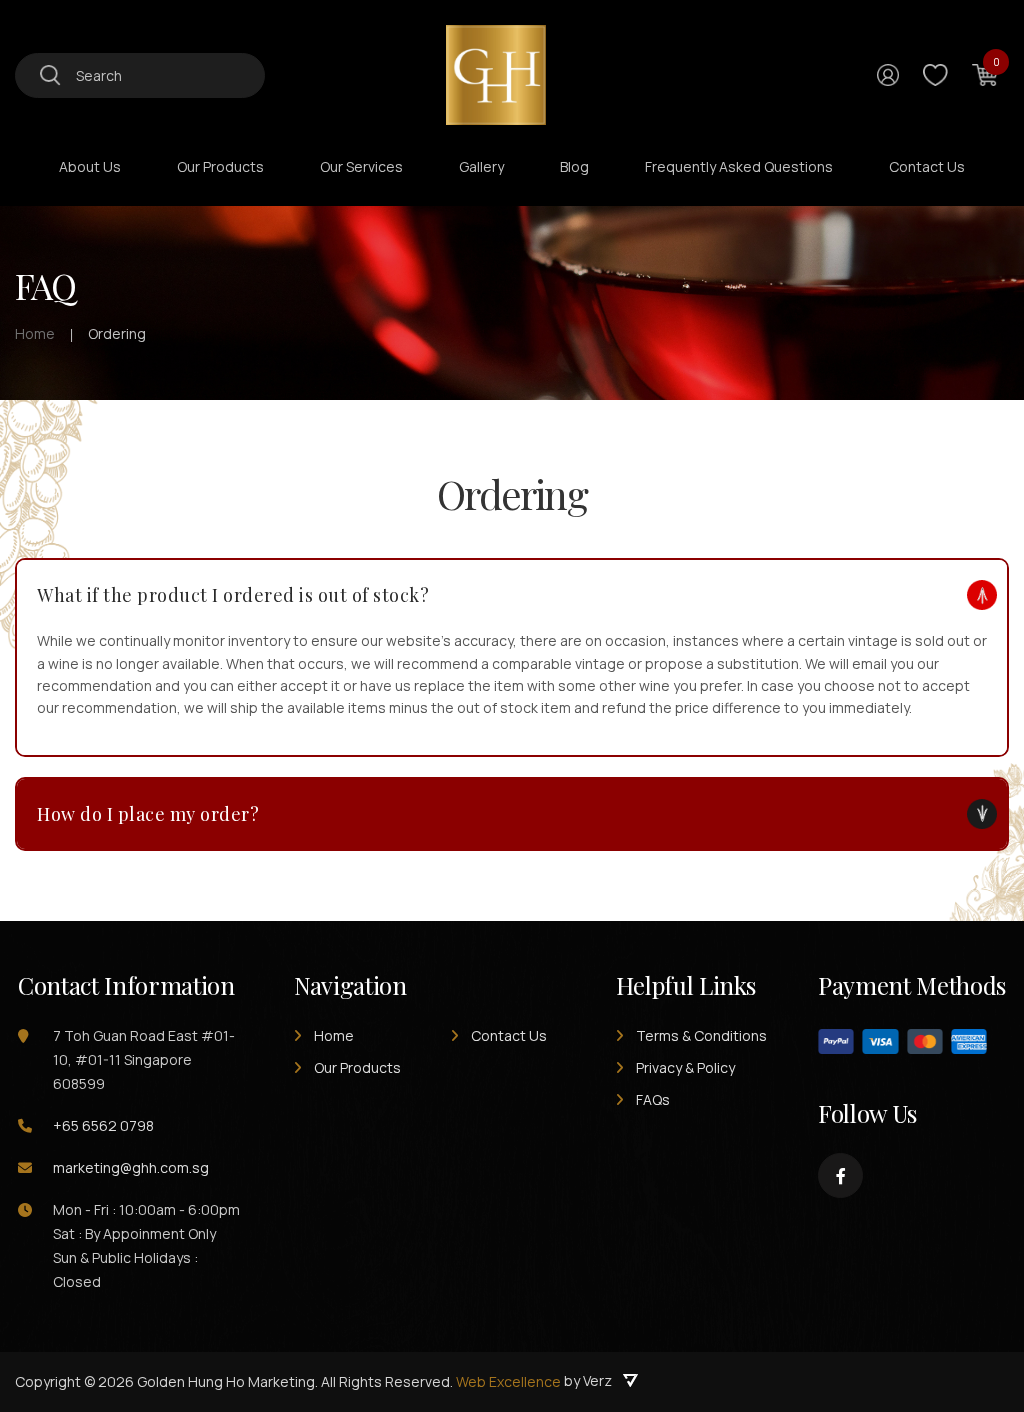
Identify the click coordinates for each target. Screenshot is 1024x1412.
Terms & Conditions (701, 1035)
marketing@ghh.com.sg (131, 1167)
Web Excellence (508, 1381)
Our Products (357, 1067)
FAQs (653, 1099)
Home (334, 1035)
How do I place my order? (148, 814)
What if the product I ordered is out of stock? (233, 595)
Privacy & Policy (685, 1067)
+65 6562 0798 (103, 1125)
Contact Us (509, 1035)
